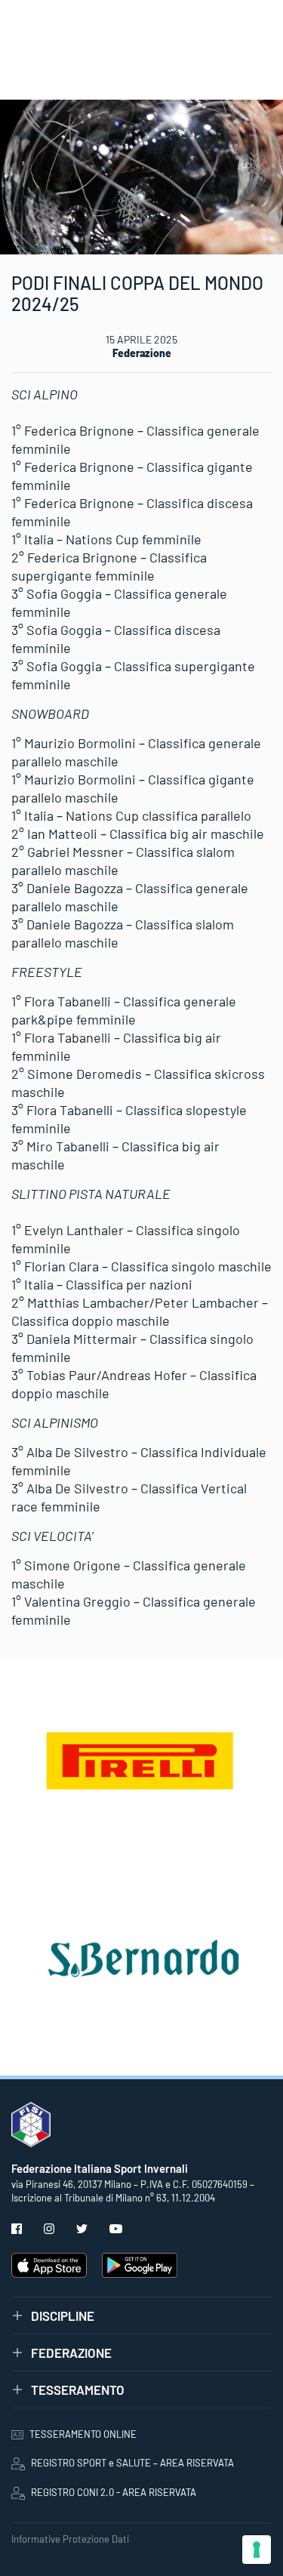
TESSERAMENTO (78, 2390)
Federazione (142, 353)
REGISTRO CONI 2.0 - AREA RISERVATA (114, 2492)
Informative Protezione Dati (70, 2539)
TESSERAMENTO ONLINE (83, 2434)
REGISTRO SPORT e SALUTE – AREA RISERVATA (132, 2463)
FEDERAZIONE (71, 2353)
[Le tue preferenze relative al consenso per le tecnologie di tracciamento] (257, 2550)
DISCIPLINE (63, 2316)
